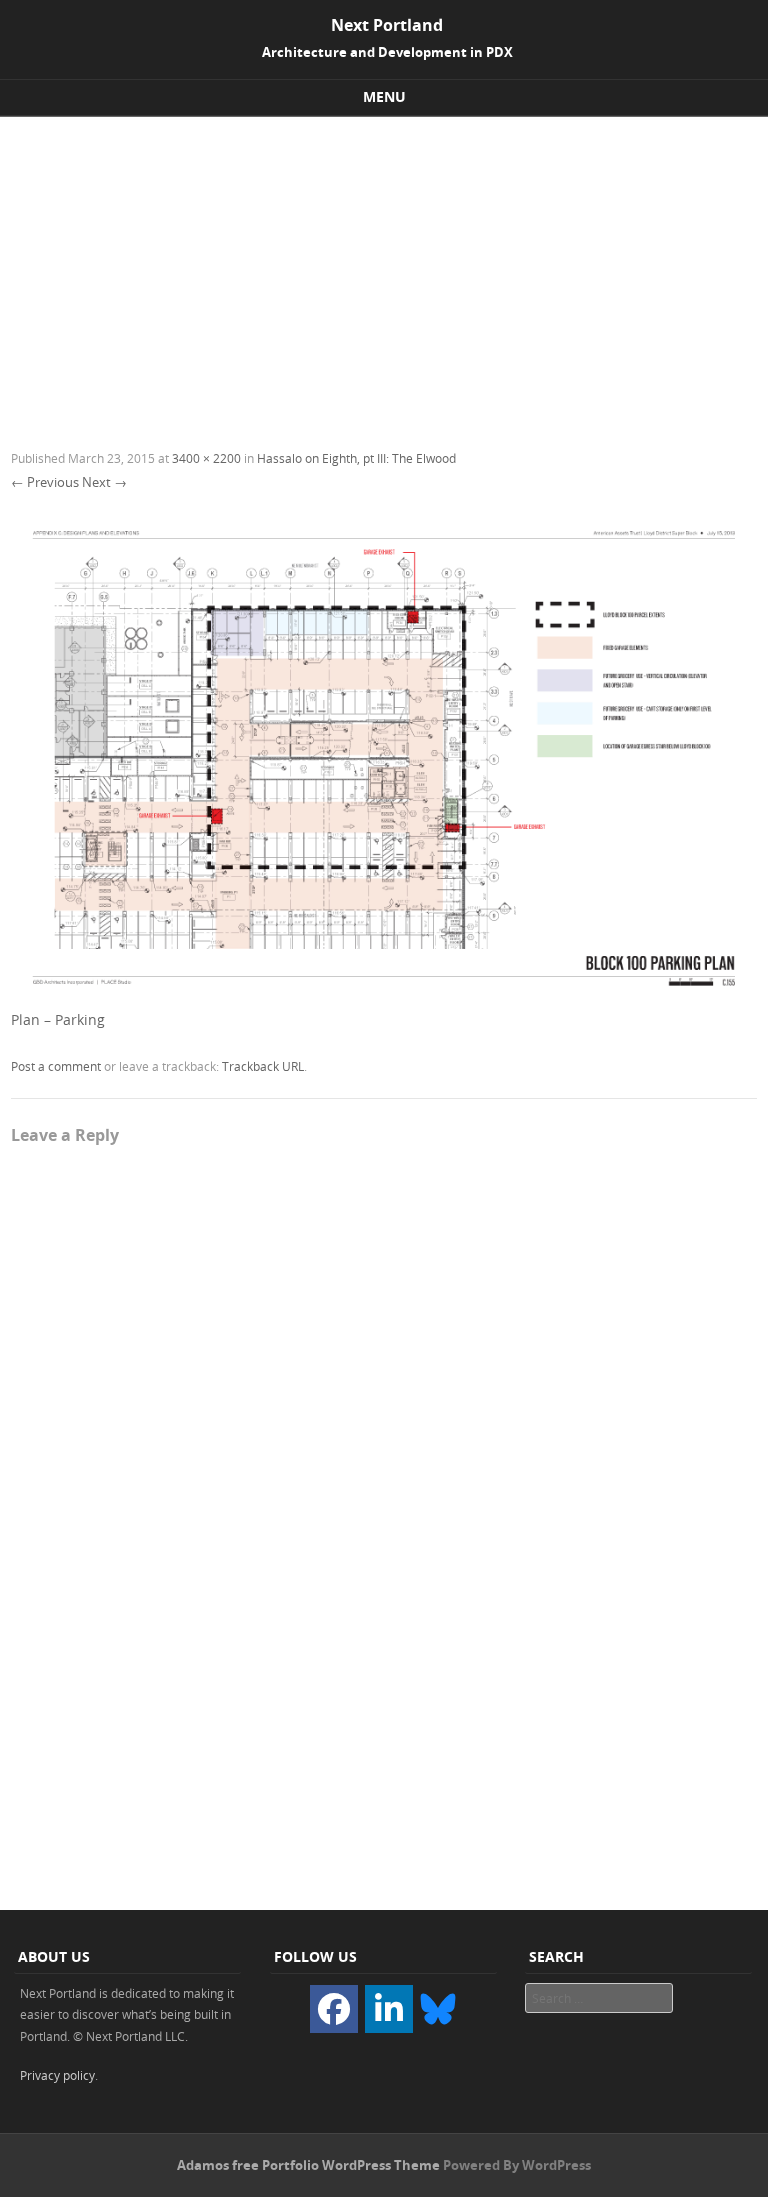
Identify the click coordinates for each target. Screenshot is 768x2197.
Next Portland (387, 25)
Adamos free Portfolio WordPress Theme (308, 2165)
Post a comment (56, 1066)
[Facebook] (334, 2009)
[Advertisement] (384, 267)
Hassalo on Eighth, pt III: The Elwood (356, 458)
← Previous (45, 482)
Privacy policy (57, 2075)
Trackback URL (263, 1066)
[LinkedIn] (389, 2009)
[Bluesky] (438, 2007)
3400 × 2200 (206, 458)
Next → (104, 482)
